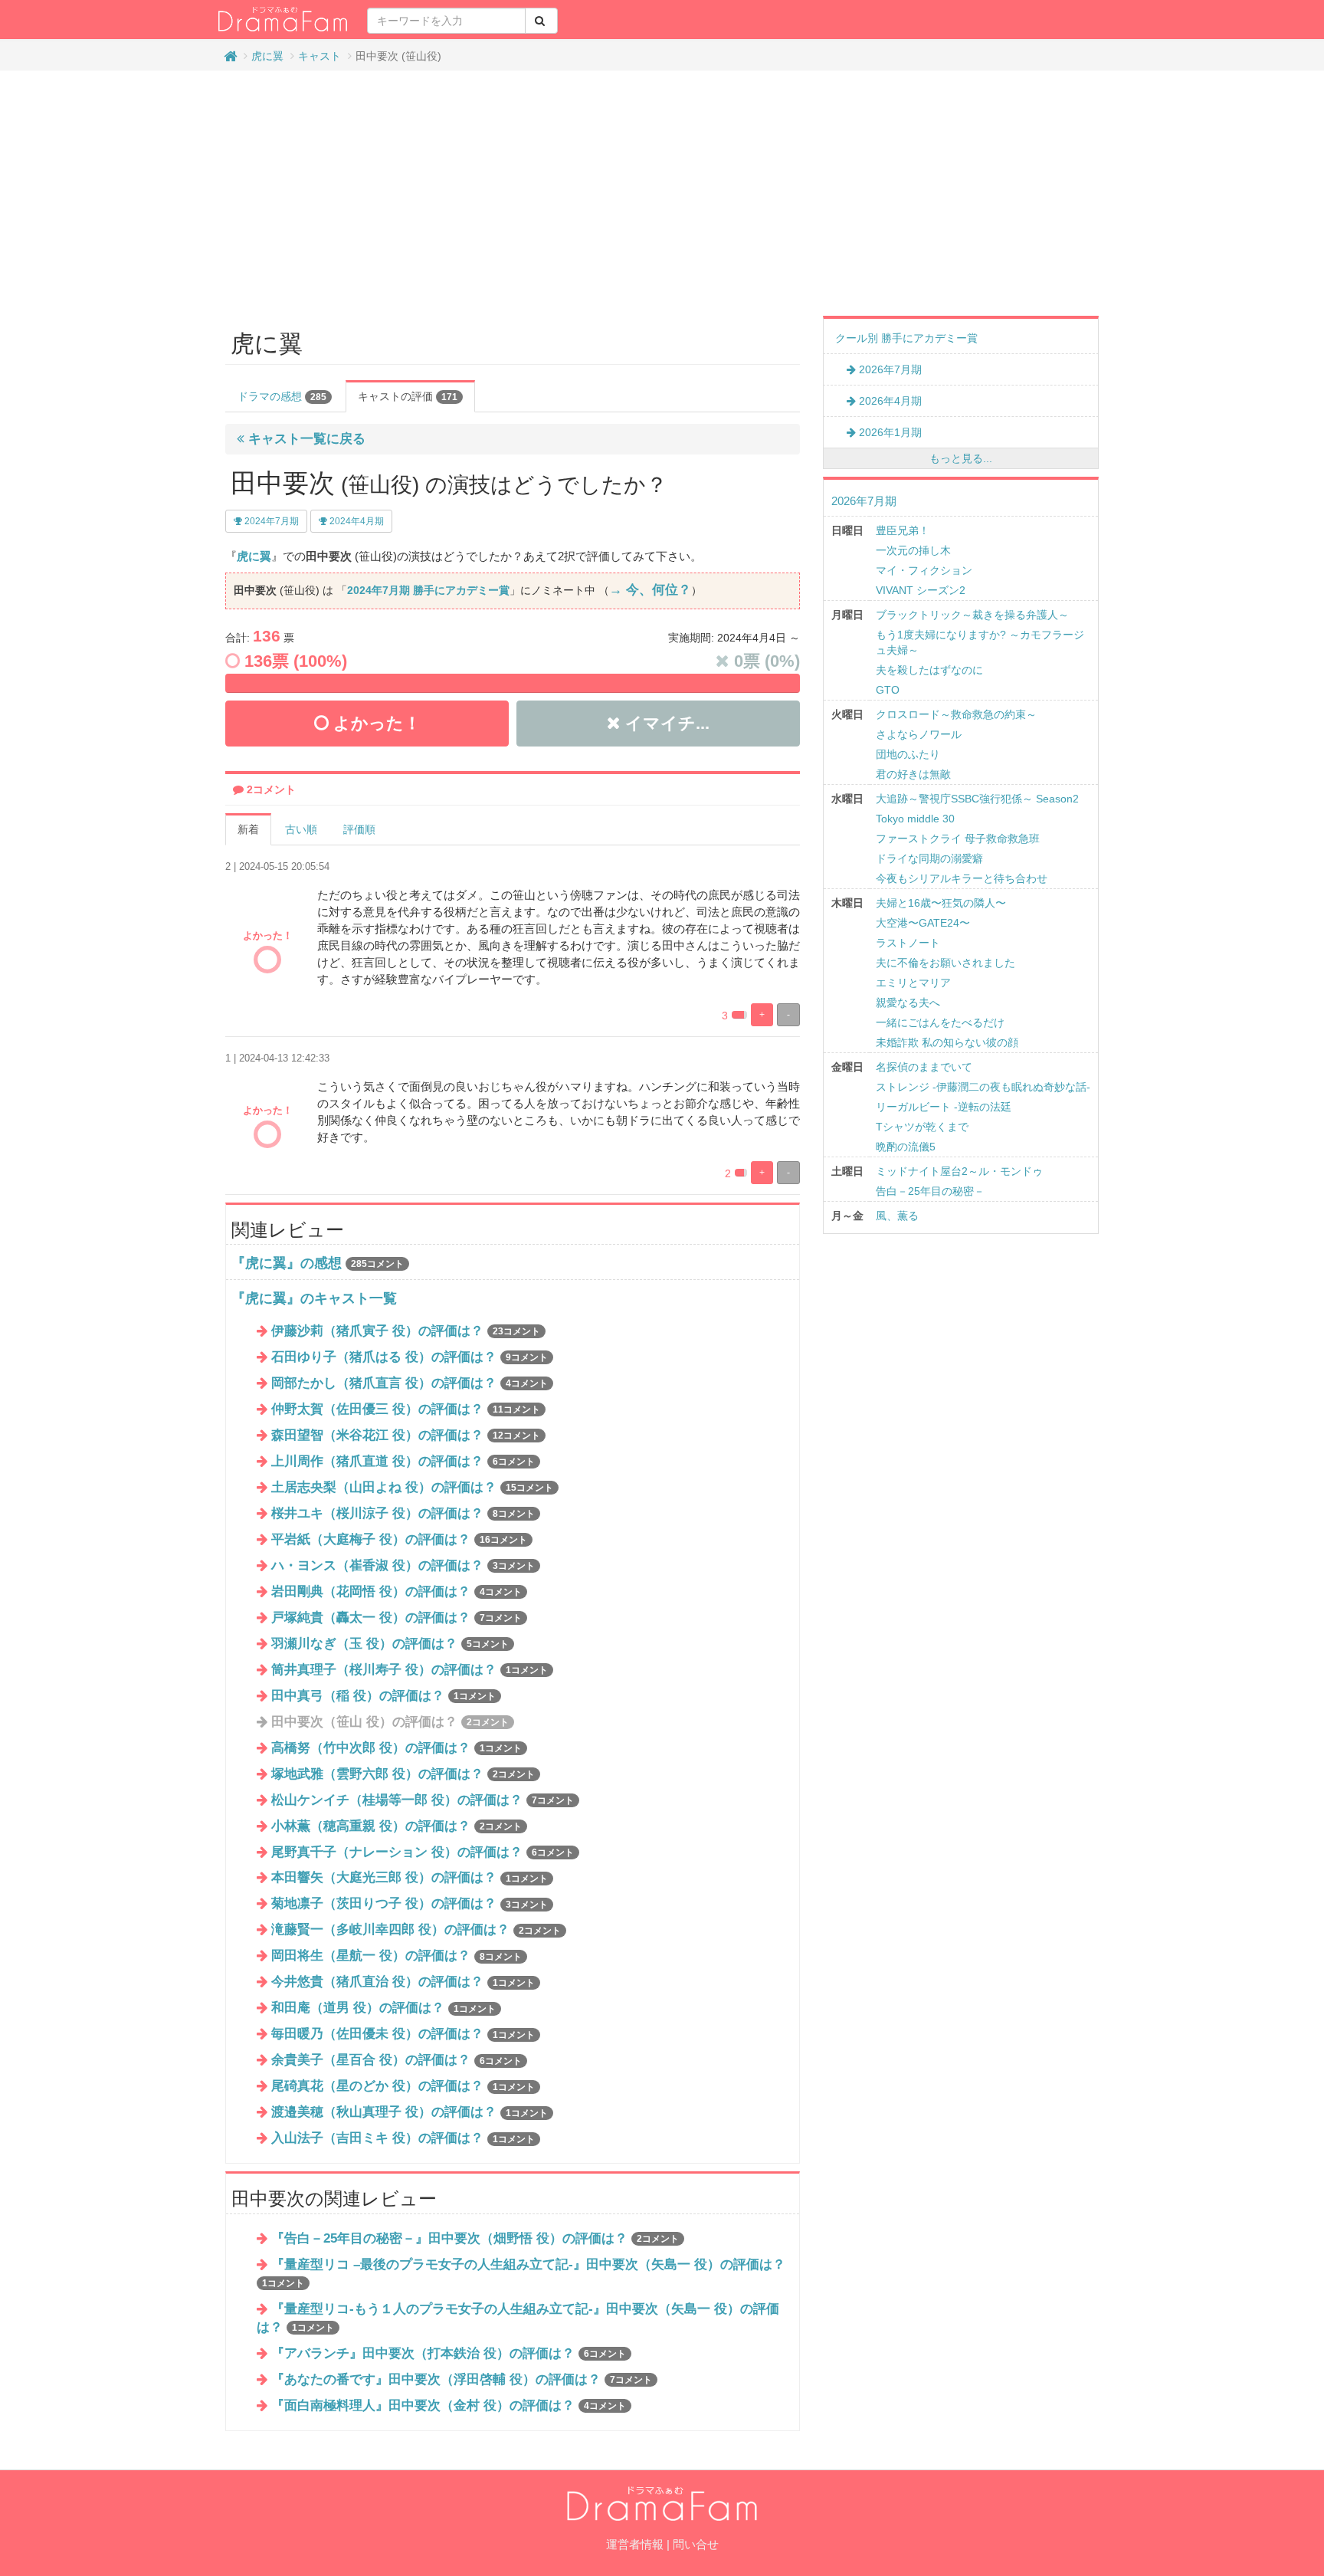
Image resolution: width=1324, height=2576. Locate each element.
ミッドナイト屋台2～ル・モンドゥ (959, 1171)
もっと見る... (961, 458)
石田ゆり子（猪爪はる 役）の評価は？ (410, 1357)
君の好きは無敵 (913, 774)
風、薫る (897, 1216)
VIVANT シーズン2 (921, 590)
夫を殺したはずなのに (929, 670)
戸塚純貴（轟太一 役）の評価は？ (397, 1618)
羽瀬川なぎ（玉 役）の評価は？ (390, 1644)
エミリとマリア (913, 983)
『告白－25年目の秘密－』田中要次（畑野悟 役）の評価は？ (475, 2238)
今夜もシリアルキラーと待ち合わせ (962, 878)
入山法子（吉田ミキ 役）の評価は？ (403, 2138)
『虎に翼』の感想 (287, 1263)
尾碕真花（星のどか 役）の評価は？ (403, 2086)
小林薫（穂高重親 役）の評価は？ (397, 1826)
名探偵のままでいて (924, 1067)
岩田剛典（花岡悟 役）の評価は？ (397, 1592)
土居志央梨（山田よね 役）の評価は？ (412, 1487)
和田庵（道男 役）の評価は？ (383, 2008)
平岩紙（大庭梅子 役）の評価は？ (399, 1539)
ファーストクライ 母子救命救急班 (958, 838)
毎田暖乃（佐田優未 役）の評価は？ (403, 2034)
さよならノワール (919, 734)
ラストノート (908, 943)
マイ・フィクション (924, 570)
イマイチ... (665, 723)
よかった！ (375, 723)
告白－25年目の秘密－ (930, 1191)
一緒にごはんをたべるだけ (940, 1022)
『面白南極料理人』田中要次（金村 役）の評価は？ (449, 2405)
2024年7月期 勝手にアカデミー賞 (428, 590)
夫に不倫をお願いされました (945, 963)
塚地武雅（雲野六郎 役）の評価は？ (403, 1774)
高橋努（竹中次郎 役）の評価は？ (397, 1748)
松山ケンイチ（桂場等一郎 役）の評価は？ (423, 1800)
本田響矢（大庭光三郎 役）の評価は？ (410, 1877)
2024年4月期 (356, 521)
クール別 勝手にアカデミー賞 (906, 338)
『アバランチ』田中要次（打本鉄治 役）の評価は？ (449, 2353)
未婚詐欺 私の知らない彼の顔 (947, 1042)
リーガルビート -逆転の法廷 (944, 1107)
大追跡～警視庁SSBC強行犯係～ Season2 (977, 799)
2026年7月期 (889, 369)
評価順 (359, 829)
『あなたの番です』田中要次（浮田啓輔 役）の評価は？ (462, 2379)
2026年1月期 (889, 432)
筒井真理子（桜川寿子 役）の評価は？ (410, 1670)
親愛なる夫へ (908, 1003)
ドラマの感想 (282, 396)
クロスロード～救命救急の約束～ (956, 714)
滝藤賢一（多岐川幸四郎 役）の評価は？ (416, 1930)
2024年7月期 (270, 521)
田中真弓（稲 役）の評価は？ (383, 1696)
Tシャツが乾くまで (922, 1127)
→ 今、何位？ (650, 590)
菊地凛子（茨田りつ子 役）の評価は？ (410, 1903)
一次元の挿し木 (913, 550)
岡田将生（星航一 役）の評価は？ (397, 1956)
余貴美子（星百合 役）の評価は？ (397, 2060)
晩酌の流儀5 (906, 1147)
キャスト (320, 56)
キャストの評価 (408, 396)
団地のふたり (908, 754)
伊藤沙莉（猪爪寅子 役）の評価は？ (406, 1331)
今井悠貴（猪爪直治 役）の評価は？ (403, 1982)
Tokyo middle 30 (915, 819)
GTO (888, 690)
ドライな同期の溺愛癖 (929, 858)
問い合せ (696, 2544)
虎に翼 (267, 56)
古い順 (301, 829)
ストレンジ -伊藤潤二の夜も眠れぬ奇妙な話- (983, 1087)
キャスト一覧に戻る (305, 439)
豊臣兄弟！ (903, 530)
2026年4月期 (889, 401)
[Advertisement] (662, 193)
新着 (248, 829)
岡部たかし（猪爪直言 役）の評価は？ (410, 1383)
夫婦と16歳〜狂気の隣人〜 (941, 903)
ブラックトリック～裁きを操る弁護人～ (972, 615)
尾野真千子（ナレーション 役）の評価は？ (423, 1852)
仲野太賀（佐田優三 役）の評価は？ (406, 1409)
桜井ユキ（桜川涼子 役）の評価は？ (403, 1513)
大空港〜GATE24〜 (923, 923)
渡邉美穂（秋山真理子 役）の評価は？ (410, 2112)
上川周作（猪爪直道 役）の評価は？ (403, 1461)
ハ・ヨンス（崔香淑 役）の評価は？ (403, 1565)
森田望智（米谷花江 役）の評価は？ (406, 1435)
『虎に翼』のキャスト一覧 (314, 1298)
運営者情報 (635, 2544)
